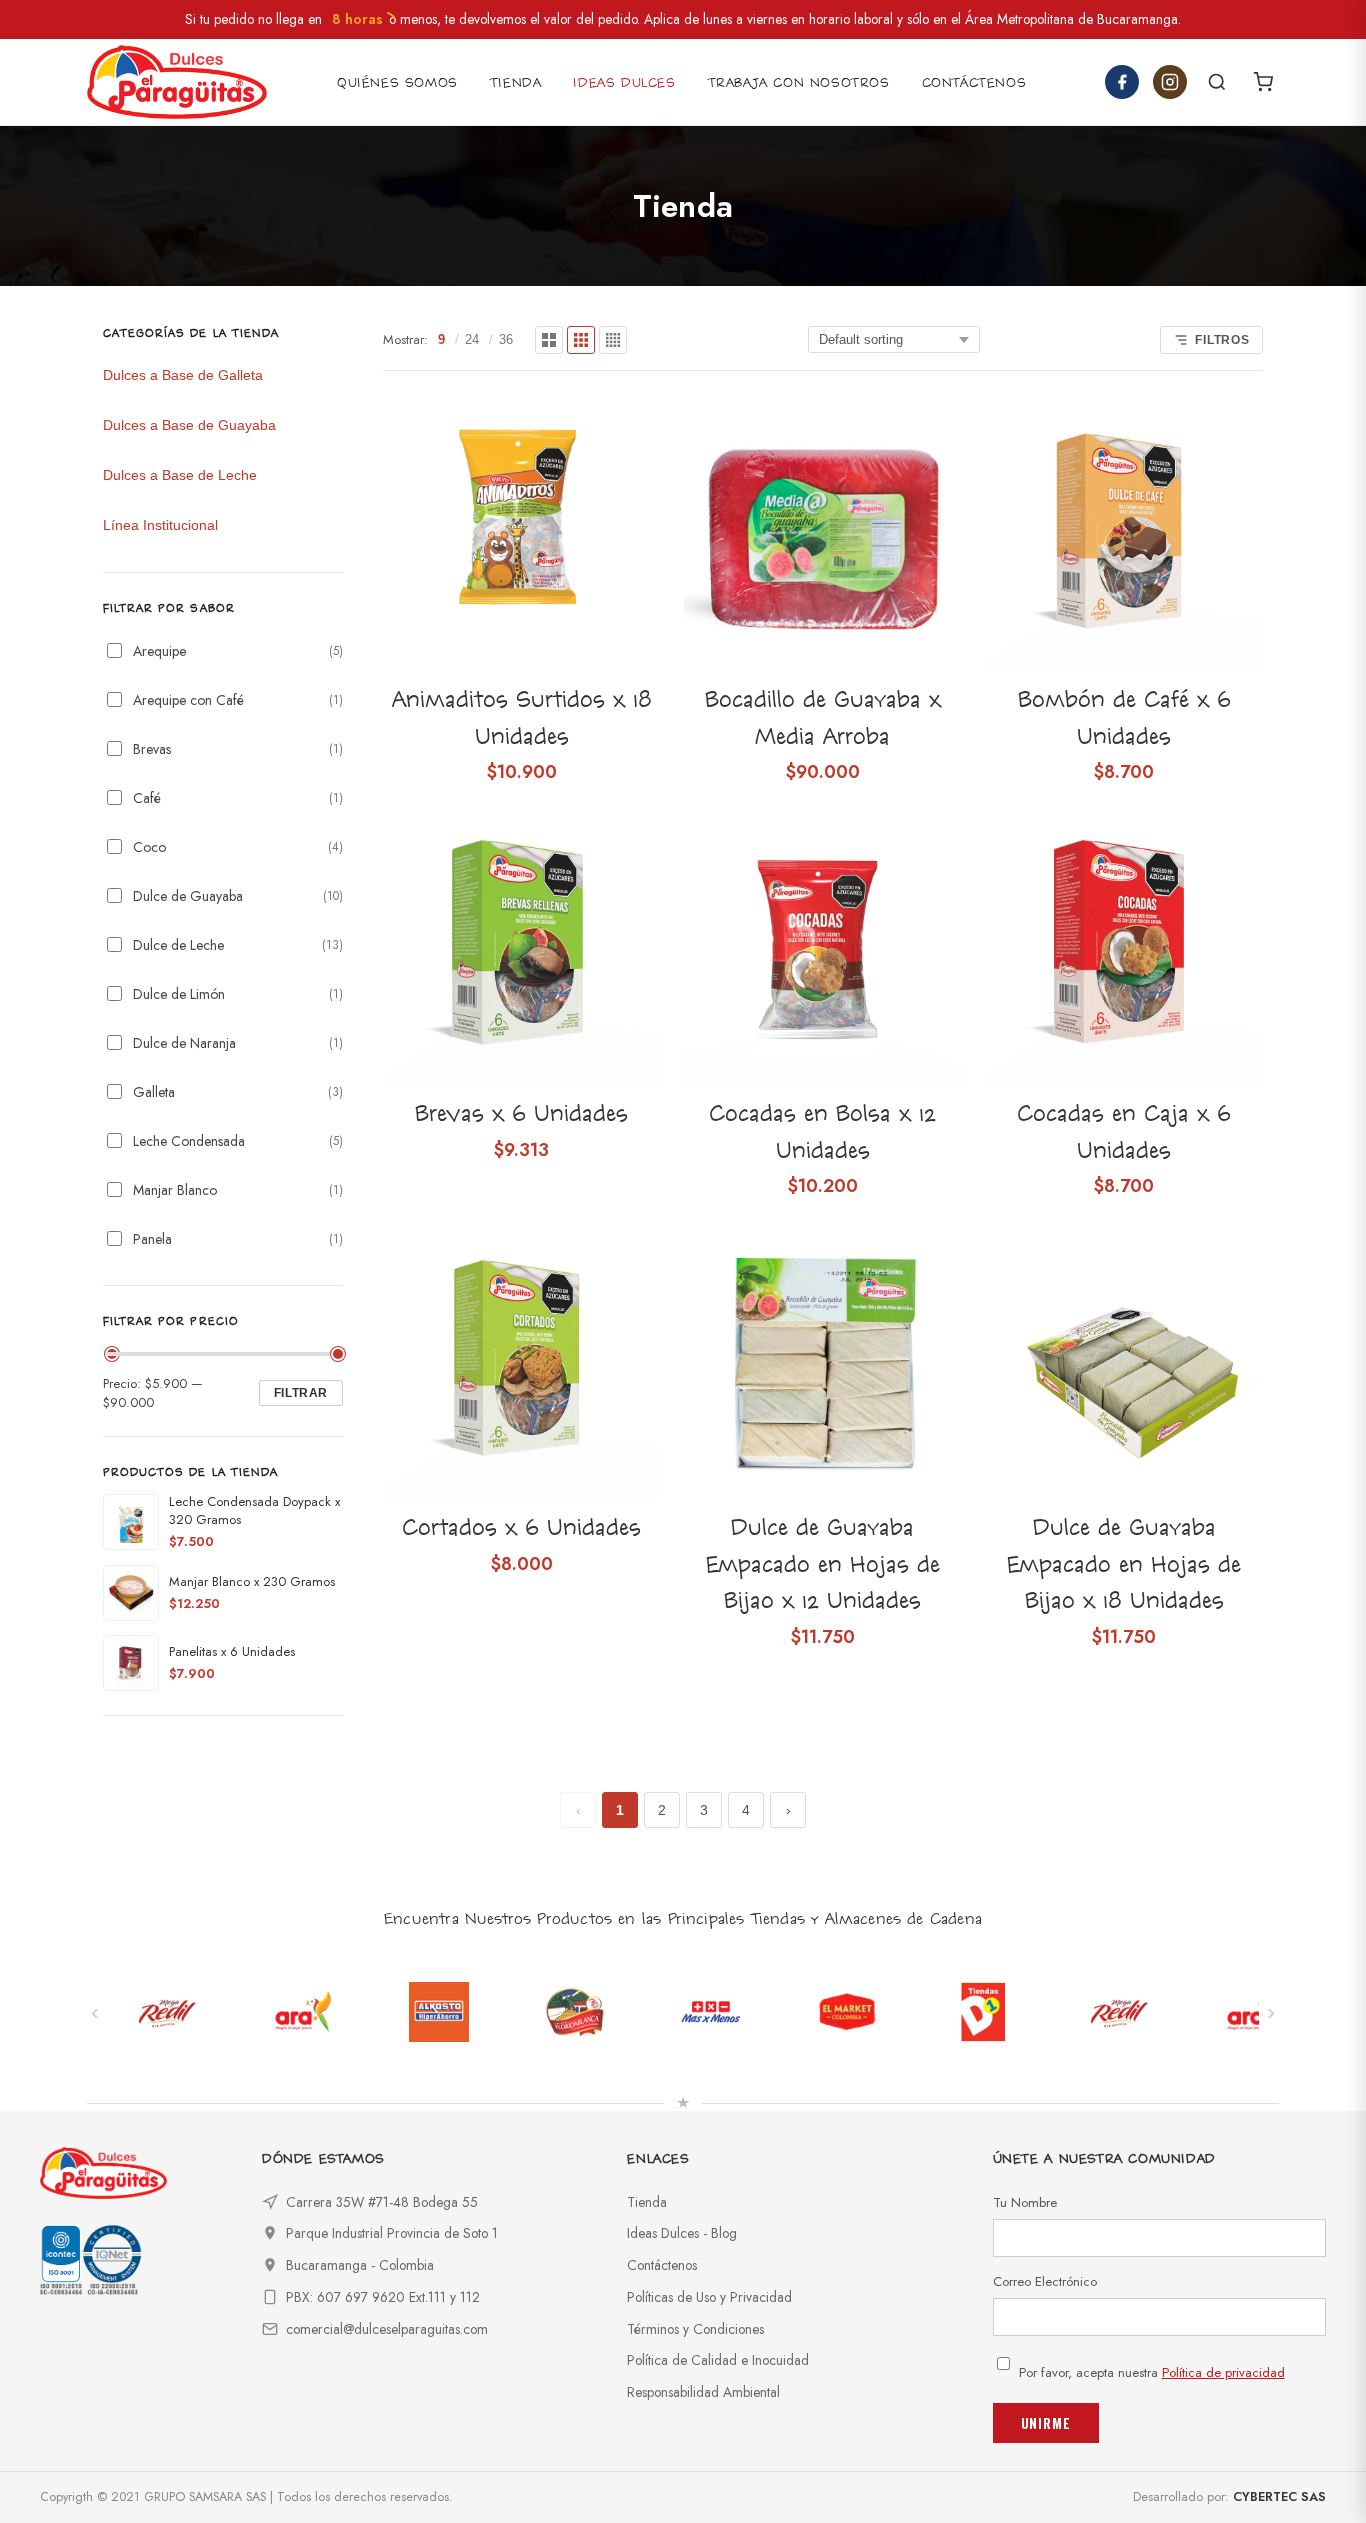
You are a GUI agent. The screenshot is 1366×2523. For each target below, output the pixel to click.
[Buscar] (1217, 82)
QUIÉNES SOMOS (397, 83)
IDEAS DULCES (624, 83)
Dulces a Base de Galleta (183, 375)
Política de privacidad (1223, 2372)
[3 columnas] (581, 340)
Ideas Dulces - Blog (682, 2233)
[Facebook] (1122, 82)
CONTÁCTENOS (974, 83)
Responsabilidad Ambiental (703, 2392)
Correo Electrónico (1045, 2281)
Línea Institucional (160, 525)
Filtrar (301, 1393)
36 (506, 339)
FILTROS (1222, 340)
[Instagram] (1170, 82)
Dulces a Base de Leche (180, 475)
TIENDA (516, 83)
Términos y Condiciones (695, 2329)
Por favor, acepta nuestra (1152, 2372)
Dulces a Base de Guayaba (189, 425)
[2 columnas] (549, 340)
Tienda (647, 2202)
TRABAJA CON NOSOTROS (799, 83)
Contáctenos (662, 2265)
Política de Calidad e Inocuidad (718, 2360)
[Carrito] (1263, 82)
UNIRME (1046, 2423)
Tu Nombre (1025, 2202)
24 (472, 339)
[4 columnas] (613, 340)
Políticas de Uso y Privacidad (709, 2297)
